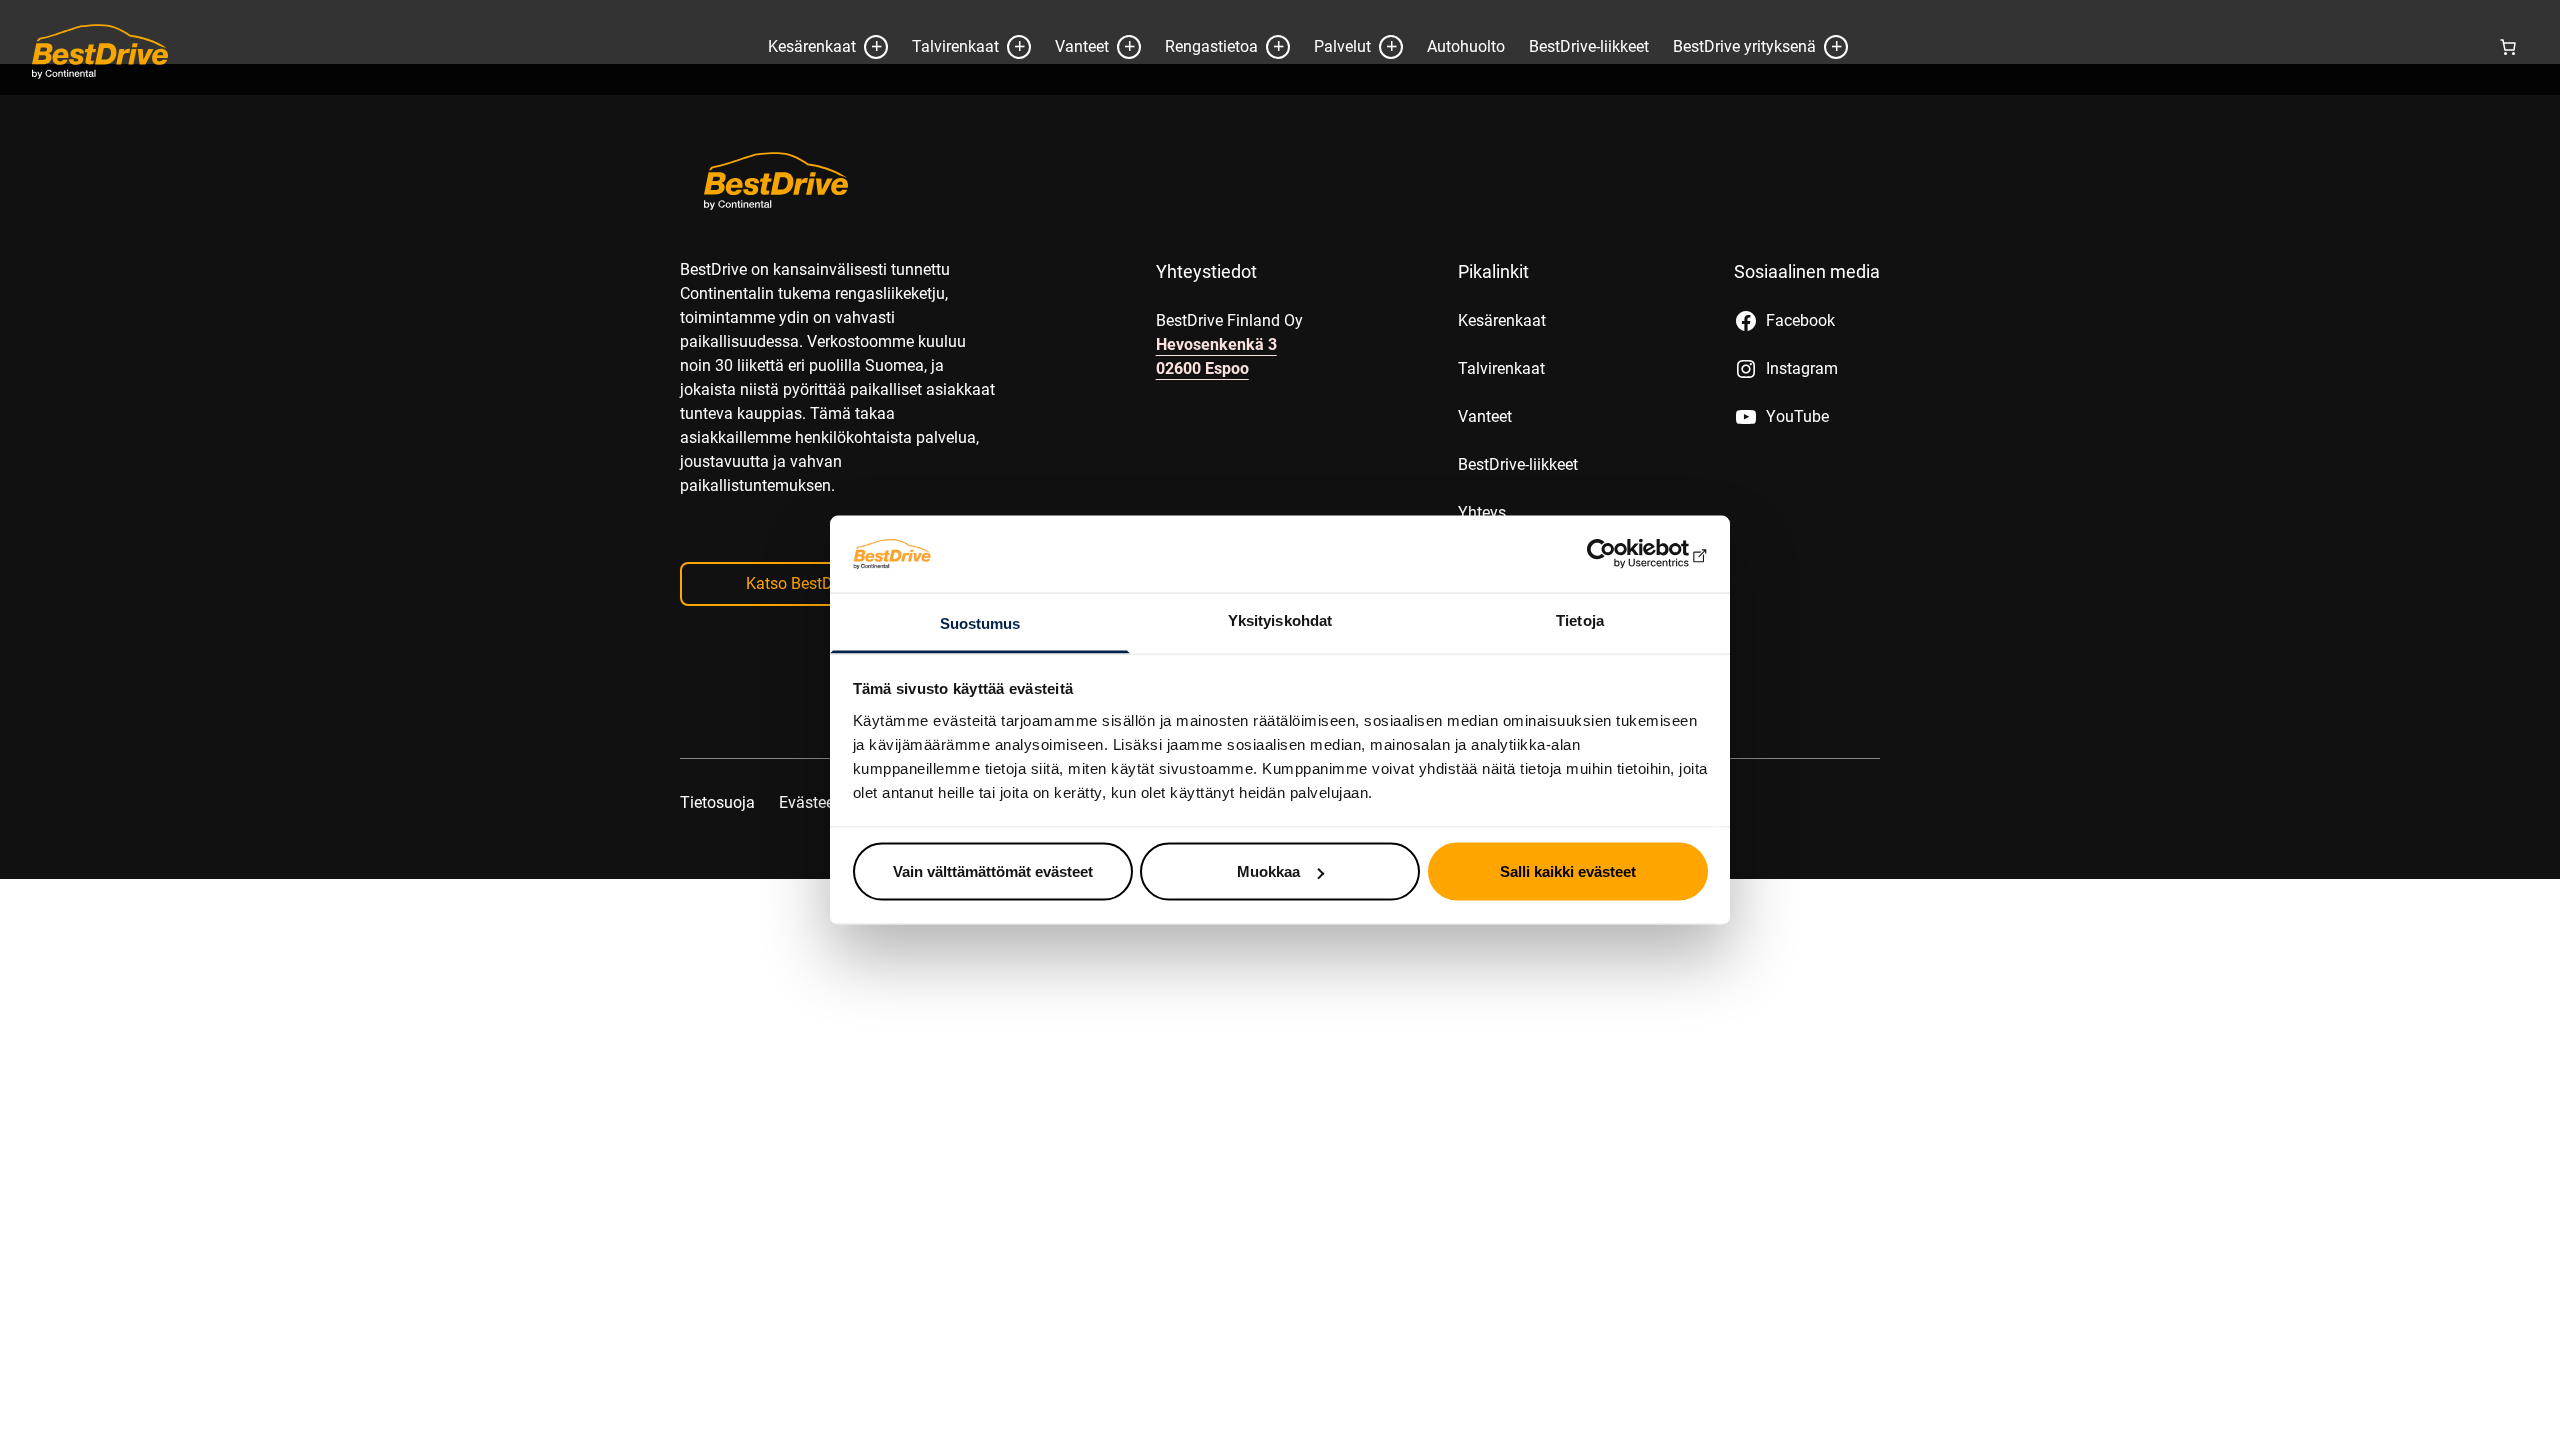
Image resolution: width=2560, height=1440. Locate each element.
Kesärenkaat (812, 46)
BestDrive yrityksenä (1744, 46)
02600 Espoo (1202, 368)
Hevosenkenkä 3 (1216, 344)
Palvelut (1342, 46)
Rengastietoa (1211, 46)
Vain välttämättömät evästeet (993, 871)
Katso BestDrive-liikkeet (828, 583)
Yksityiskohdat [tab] (1280, 619)
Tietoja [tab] (1580, 619)
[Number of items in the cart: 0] (2508, 47)
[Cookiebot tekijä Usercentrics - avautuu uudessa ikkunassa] (1620, 554)
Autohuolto (1466, 46)
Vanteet (1082, 46)
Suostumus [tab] (980, 622)
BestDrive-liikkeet (1589, 46)
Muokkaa (1268, 871)
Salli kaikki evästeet (1568, 871)
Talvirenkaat (955, 46)
